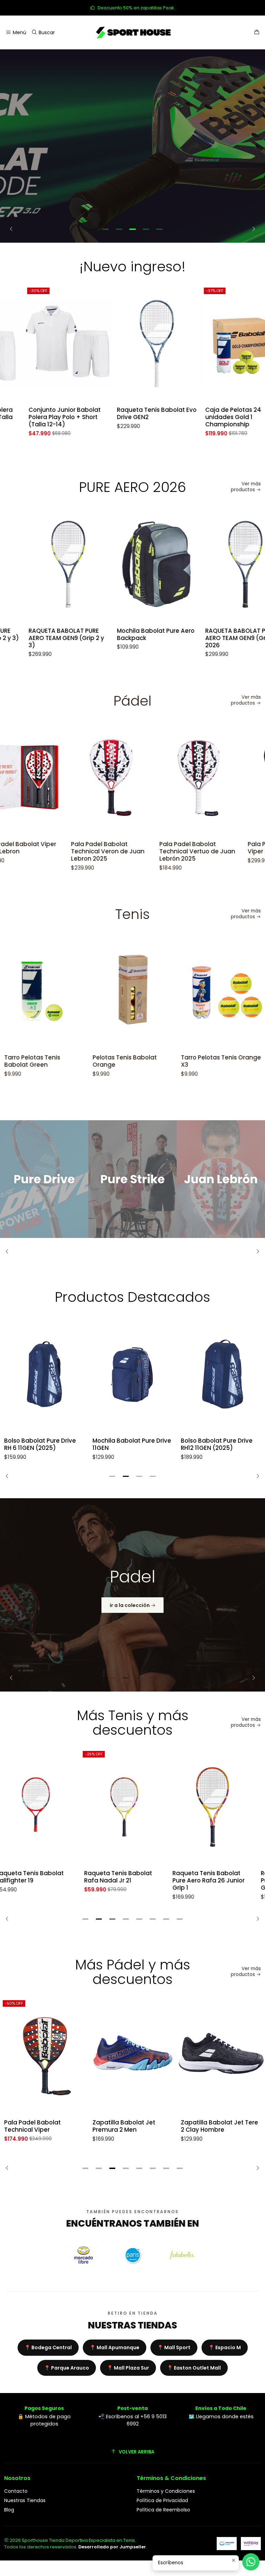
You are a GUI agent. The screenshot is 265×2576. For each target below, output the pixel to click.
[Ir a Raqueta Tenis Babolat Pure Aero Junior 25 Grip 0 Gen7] (221, 1807)
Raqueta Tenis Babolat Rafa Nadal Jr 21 (38, 1877)
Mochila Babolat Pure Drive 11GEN (132, 1444)
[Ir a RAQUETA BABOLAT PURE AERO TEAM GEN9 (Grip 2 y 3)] (44, 564)
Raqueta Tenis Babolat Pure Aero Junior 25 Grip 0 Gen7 (219, 1881)
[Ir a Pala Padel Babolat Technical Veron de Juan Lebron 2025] (45, 778)
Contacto (16, 2491)
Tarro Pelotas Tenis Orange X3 (155, 1061)
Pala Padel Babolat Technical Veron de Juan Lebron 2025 (42, 851)
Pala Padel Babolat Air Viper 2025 (214, 848)
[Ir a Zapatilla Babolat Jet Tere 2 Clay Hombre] (132, 2056)
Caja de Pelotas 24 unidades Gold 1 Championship (209, 417)
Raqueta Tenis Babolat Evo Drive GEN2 (132, 414)
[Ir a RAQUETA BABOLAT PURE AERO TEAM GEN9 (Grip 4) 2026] (221, 564)
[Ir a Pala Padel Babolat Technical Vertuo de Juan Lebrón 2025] (133, 778)
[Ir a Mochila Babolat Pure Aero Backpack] (132, 564)
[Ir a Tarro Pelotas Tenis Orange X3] (155, 991)
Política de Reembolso (163, 2510)
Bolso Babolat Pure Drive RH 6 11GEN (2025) (40, 1444)
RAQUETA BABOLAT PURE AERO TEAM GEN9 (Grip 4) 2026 (218, 638)
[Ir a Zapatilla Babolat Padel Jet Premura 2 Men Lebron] (221, 2056)
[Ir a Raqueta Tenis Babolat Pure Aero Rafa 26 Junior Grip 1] (132, 1807)
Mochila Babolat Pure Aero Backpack (131, 635)
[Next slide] (252, 229)
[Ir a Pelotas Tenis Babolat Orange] (66, 991)
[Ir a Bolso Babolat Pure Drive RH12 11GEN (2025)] (221, 1374)
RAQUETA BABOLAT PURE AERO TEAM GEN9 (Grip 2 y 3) (42, 638)
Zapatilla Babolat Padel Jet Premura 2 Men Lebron (219, 2126)
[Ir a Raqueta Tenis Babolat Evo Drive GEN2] (132, 344)
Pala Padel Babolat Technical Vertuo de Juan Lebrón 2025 (131, 851)
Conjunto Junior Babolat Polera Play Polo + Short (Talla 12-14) (40, 417)
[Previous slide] (13, 229)
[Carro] (257, 33)
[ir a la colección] (132, 1595)
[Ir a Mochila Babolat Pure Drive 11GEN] (132, 1374)
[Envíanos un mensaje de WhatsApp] (251, 2562)
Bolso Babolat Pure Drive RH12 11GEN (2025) (217, 1444)
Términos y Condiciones (166, 2491)
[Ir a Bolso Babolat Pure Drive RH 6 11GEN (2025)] (44, 1374)
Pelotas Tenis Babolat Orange (58, 1061)
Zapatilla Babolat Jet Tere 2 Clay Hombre (131, 2126)
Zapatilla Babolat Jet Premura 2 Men (36, 2126)
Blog (9, 2510)
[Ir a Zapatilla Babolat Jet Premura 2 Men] (44, 2056)
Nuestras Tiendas (25, 2500)
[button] (106, 229)
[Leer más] (132, 146)
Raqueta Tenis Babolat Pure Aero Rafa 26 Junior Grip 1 (129, 1881)
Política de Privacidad (162, 2500)
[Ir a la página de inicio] (132, 32)
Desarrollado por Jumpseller (112, 2547)
